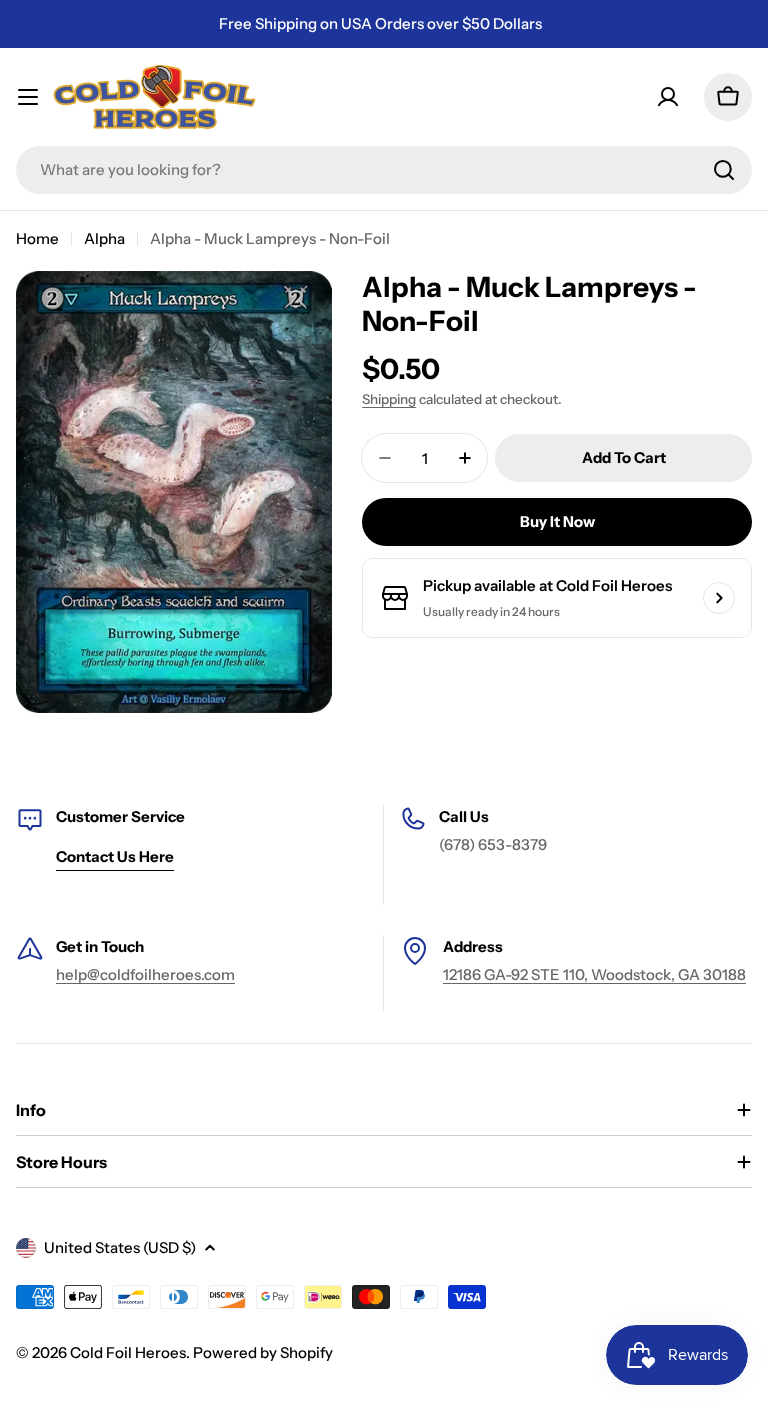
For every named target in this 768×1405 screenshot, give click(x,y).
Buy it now (557, 521)
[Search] (724, 170)
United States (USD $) (120, 1247)
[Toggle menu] (28, 97)
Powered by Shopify (263, 1352)
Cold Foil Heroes (128, 1352)
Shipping (389, 399)
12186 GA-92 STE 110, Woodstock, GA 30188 (594, 974)
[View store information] (719, 598)
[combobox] (384, 170)
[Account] (668, 97)
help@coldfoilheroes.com (145, 974)
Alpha (104, 238)
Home (37, 238)
